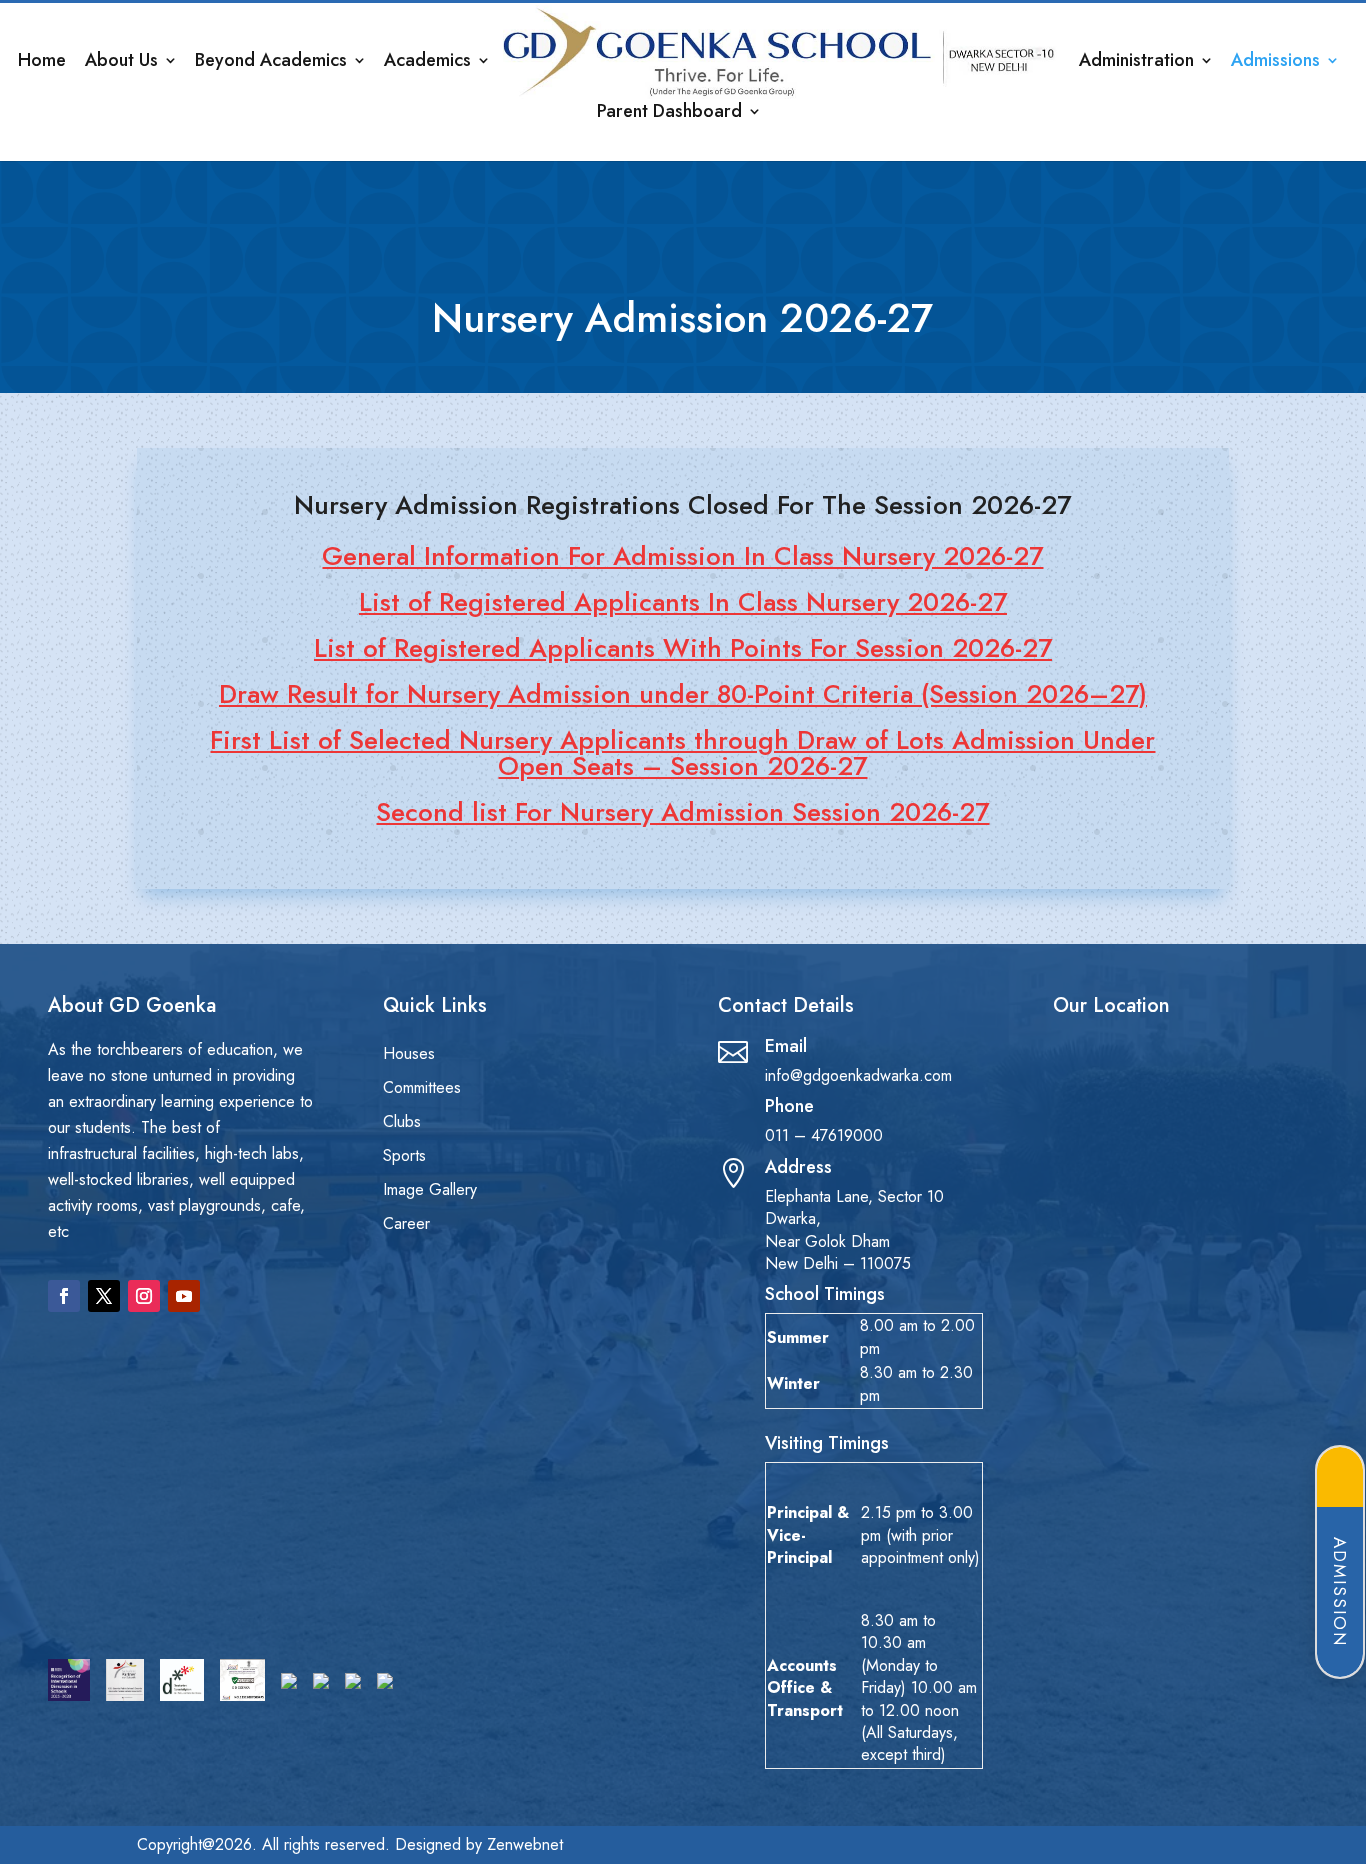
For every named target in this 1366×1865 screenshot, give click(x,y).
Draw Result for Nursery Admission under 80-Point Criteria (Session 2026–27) (683, 694)
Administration (1136, 63)
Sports (404, 1157)
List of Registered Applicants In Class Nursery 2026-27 (683, 602)
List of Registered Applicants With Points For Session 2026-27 (683, 648)
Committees (422, 1089)
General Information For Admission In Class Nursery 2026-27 (682, 556)
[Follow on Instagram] (144, 1296)
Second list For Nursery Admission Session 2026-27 (682, 812)
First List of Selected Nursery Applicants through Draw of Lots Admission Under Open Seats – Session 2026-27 (682, 753)
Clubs (402, 1123)
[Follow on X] (104, 1296)
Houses (409, 1055)
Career (406, 1225)
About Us (121, 63)
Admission (1340, 1592)
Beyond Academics (271, 63)
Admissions (1275, 63)
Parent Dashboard (669, 114)
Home (42, 63)
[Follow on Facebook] (64, 1296)
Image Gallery (430, 1191)
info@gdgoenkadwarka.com (858, 1075)
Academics (427, 63)
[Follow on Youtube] (184, 1296)
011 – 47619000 (824, 1135)
